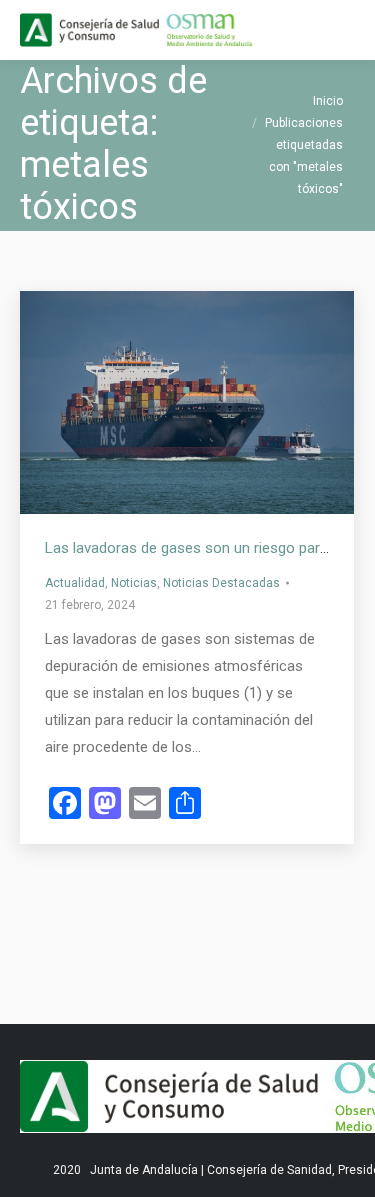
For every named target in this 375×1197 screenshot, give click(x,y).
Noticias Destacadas (221, 583)
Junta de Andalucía (144, 1170)
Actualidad (75, 583)
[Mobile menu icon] (343, 30)
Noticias (134, 583)
